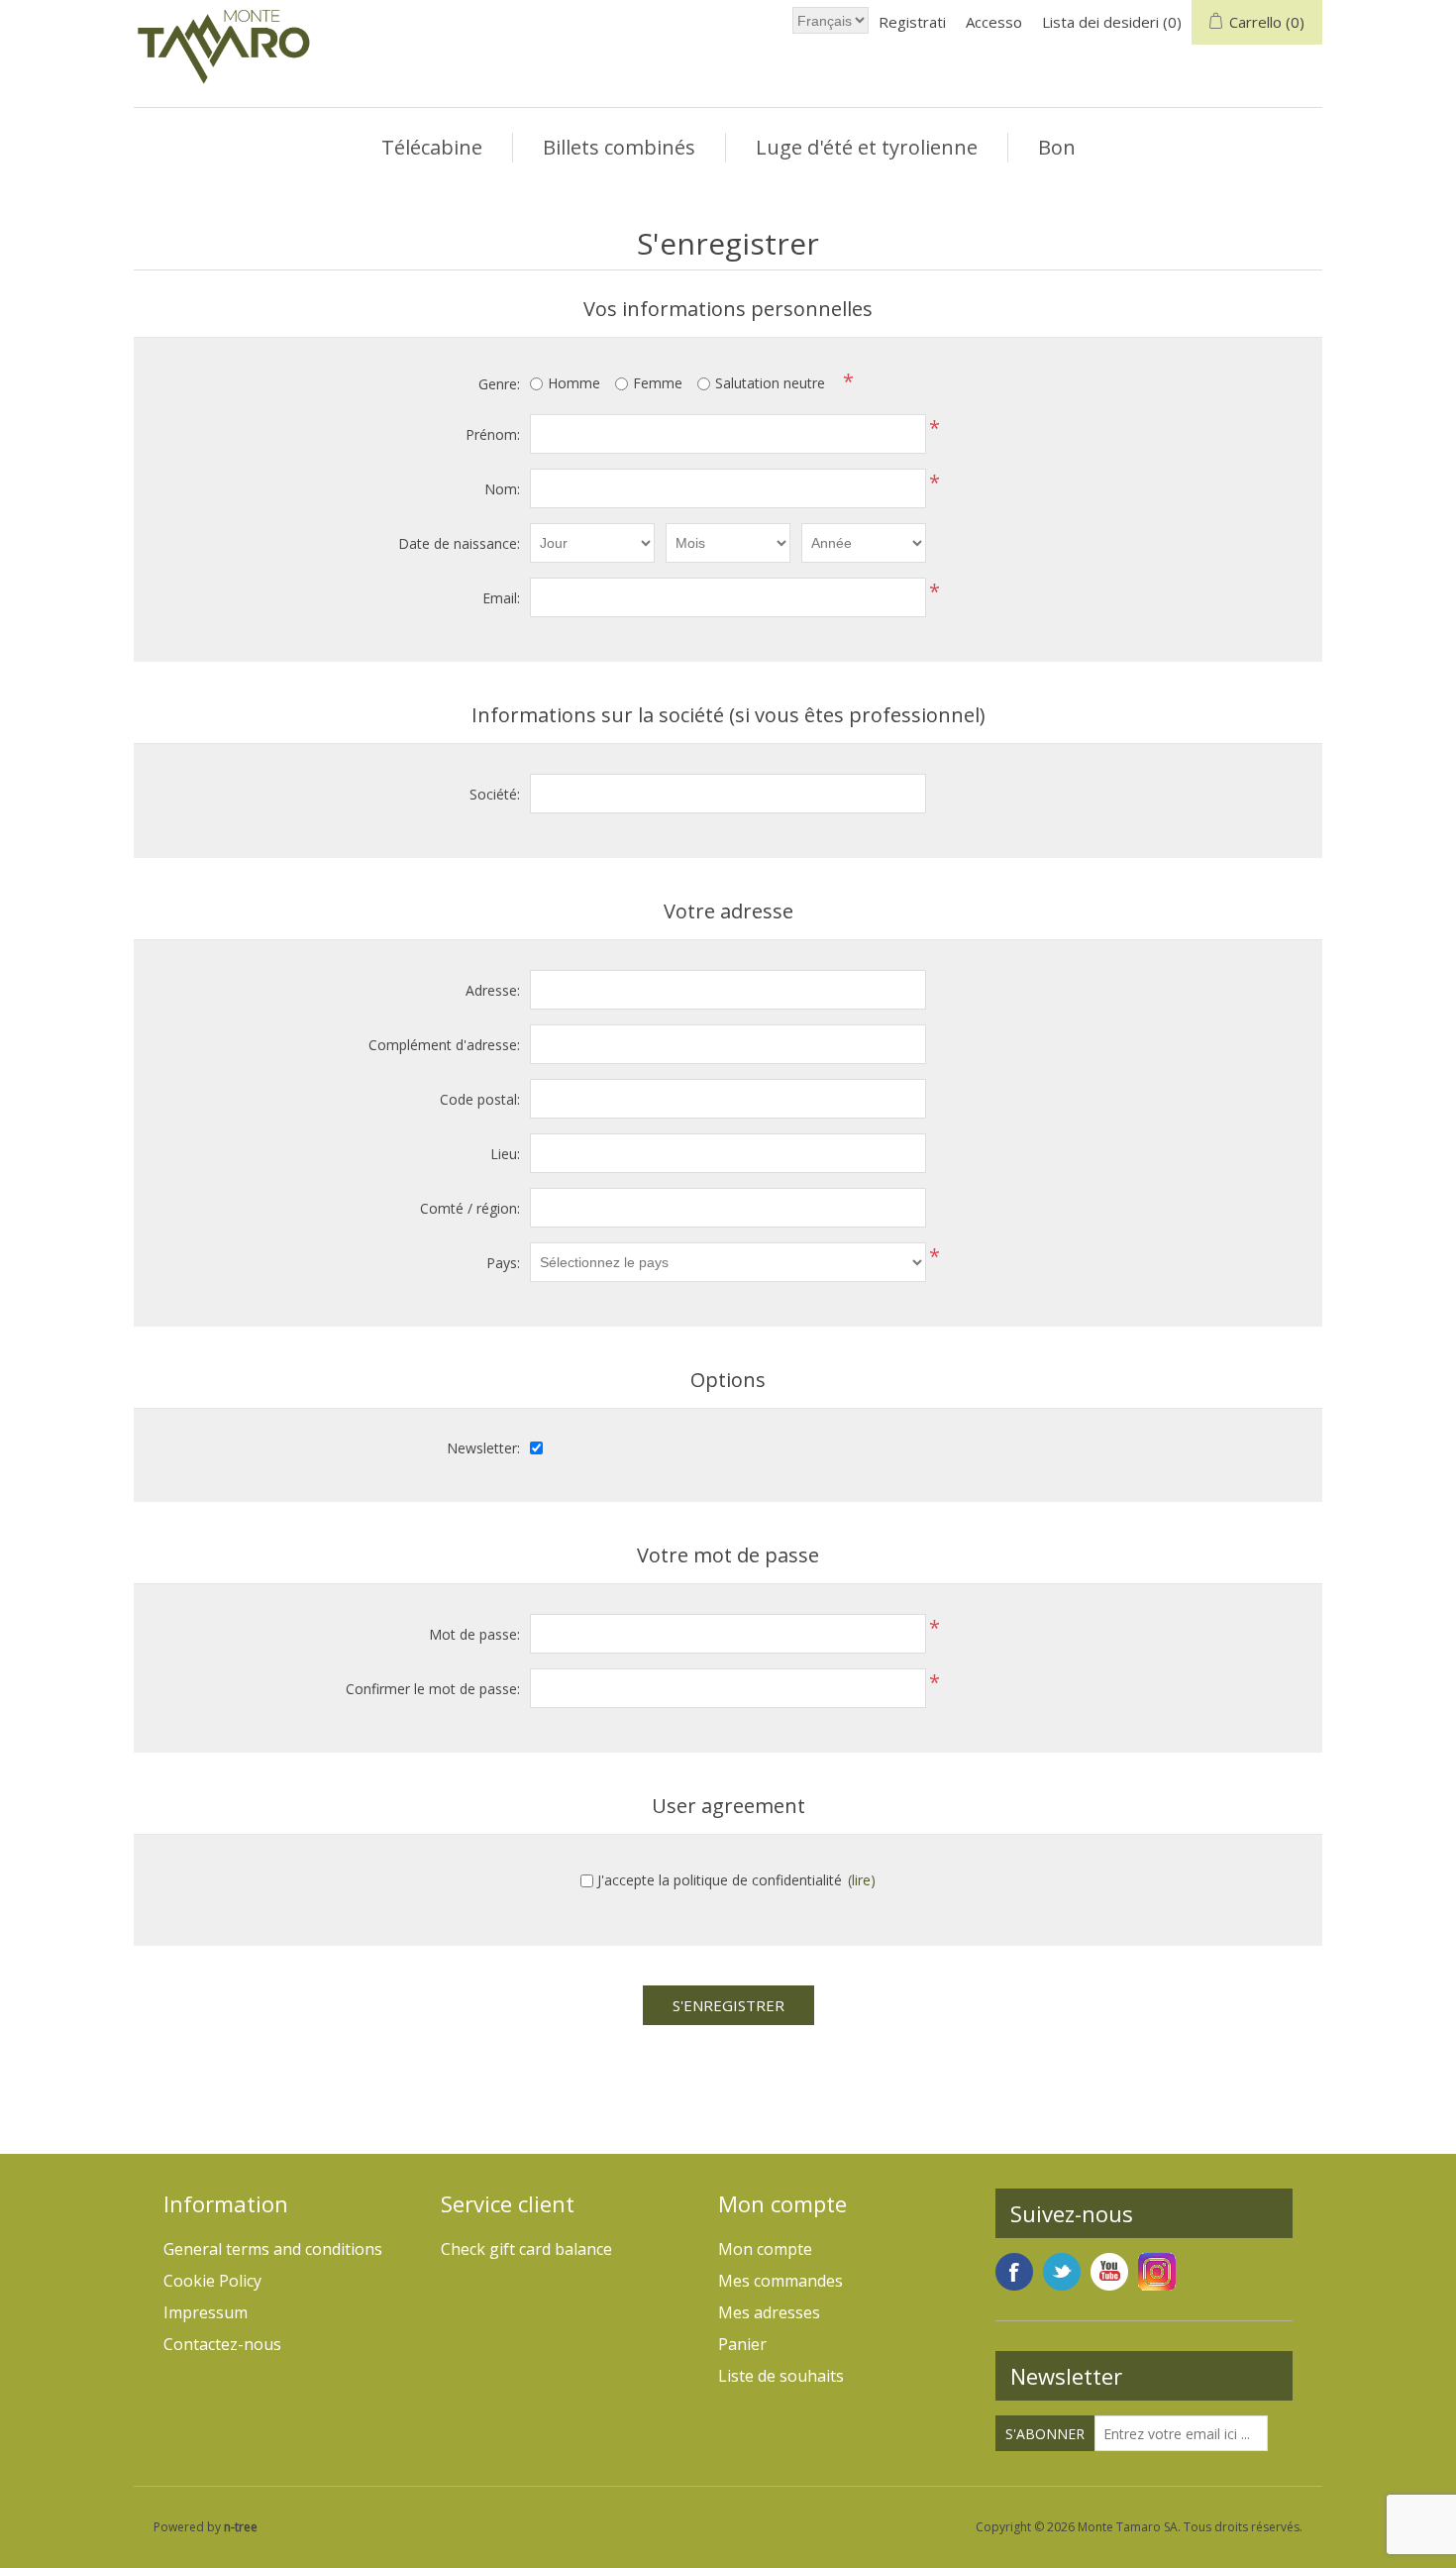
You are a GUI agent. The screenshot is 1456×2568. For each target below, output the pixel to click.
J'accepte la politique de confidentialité (720, 1880)
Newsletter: (483, 1448)
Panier (742, 2344)
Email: (501, 598)
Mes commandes (780, 2281)
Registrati (912, 22)
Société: (495, 794)
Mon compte (765, 2249)
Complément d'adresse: (444, 1045)
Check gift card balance (526, 2249)
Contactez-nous (222, 2344)
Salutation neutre (770, 383)
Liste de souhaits (781, 2376)
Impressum (206, 2312)
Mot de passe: (474, 1634)
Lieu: (505, 1154)
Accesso (994, 22)
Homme (574, 383)
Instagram (1157, 2272)
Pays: (503, 1263)
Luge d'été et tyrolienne (867, 147)
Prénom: (493, 434)
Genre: (499, 384)
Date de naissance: (459, 543)
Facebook (1014, 2272)
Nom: (502, 489)
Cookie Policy (212, 2281)
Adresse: (493, 990)
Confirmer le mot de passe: (433, 1689)
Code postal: (480, 1099)
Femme (658, 383)
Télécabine (432, 147)
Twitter (1062, 2272)
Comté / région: (470, 1208)
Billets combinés (619, 147)
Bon (1057, 147)
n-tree (241, 2527)
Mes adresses (769, 2312)
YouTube (1109, 2272)
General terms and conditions (273, 2249)
